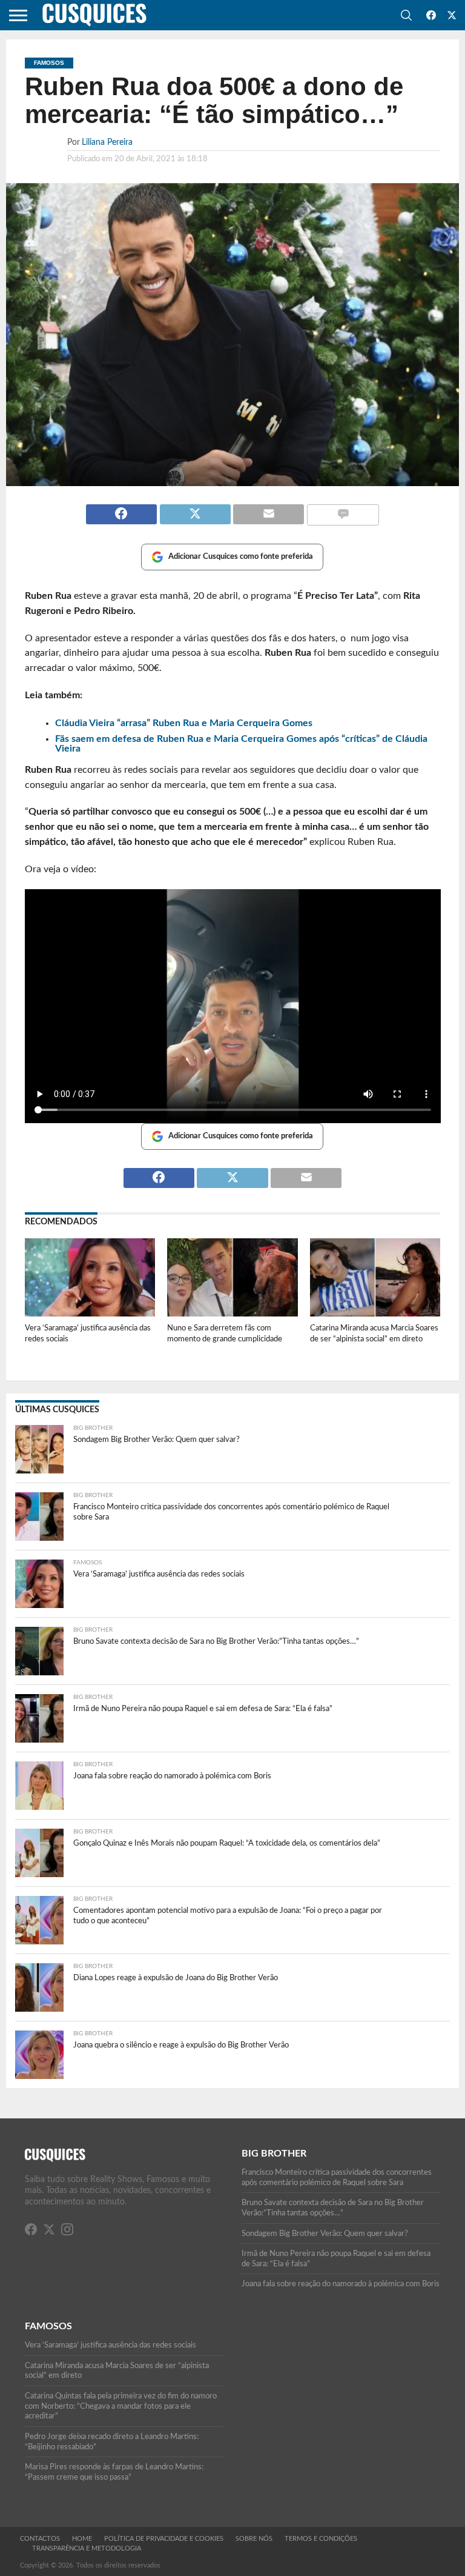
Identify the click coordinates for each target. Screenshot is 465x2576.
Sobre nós (254, 2539)
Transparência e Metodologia (87, 2548)
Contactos (40, 2539)
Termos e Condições (321, 2539)
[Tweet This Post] (195, 509)
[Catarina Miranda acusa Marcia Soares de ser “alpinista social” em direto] (375, 1313)
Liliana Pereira (107, 142)
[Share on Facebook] (121, 509)
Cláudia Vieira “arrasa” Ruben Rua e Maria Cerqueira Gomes (184, 723)
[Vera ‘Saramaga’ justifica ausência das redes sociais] (90, 1313)
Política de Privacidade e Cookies (164, 2539)
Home (82, 2539)
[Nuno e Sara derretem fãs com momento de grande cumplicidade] (232, 1313)
